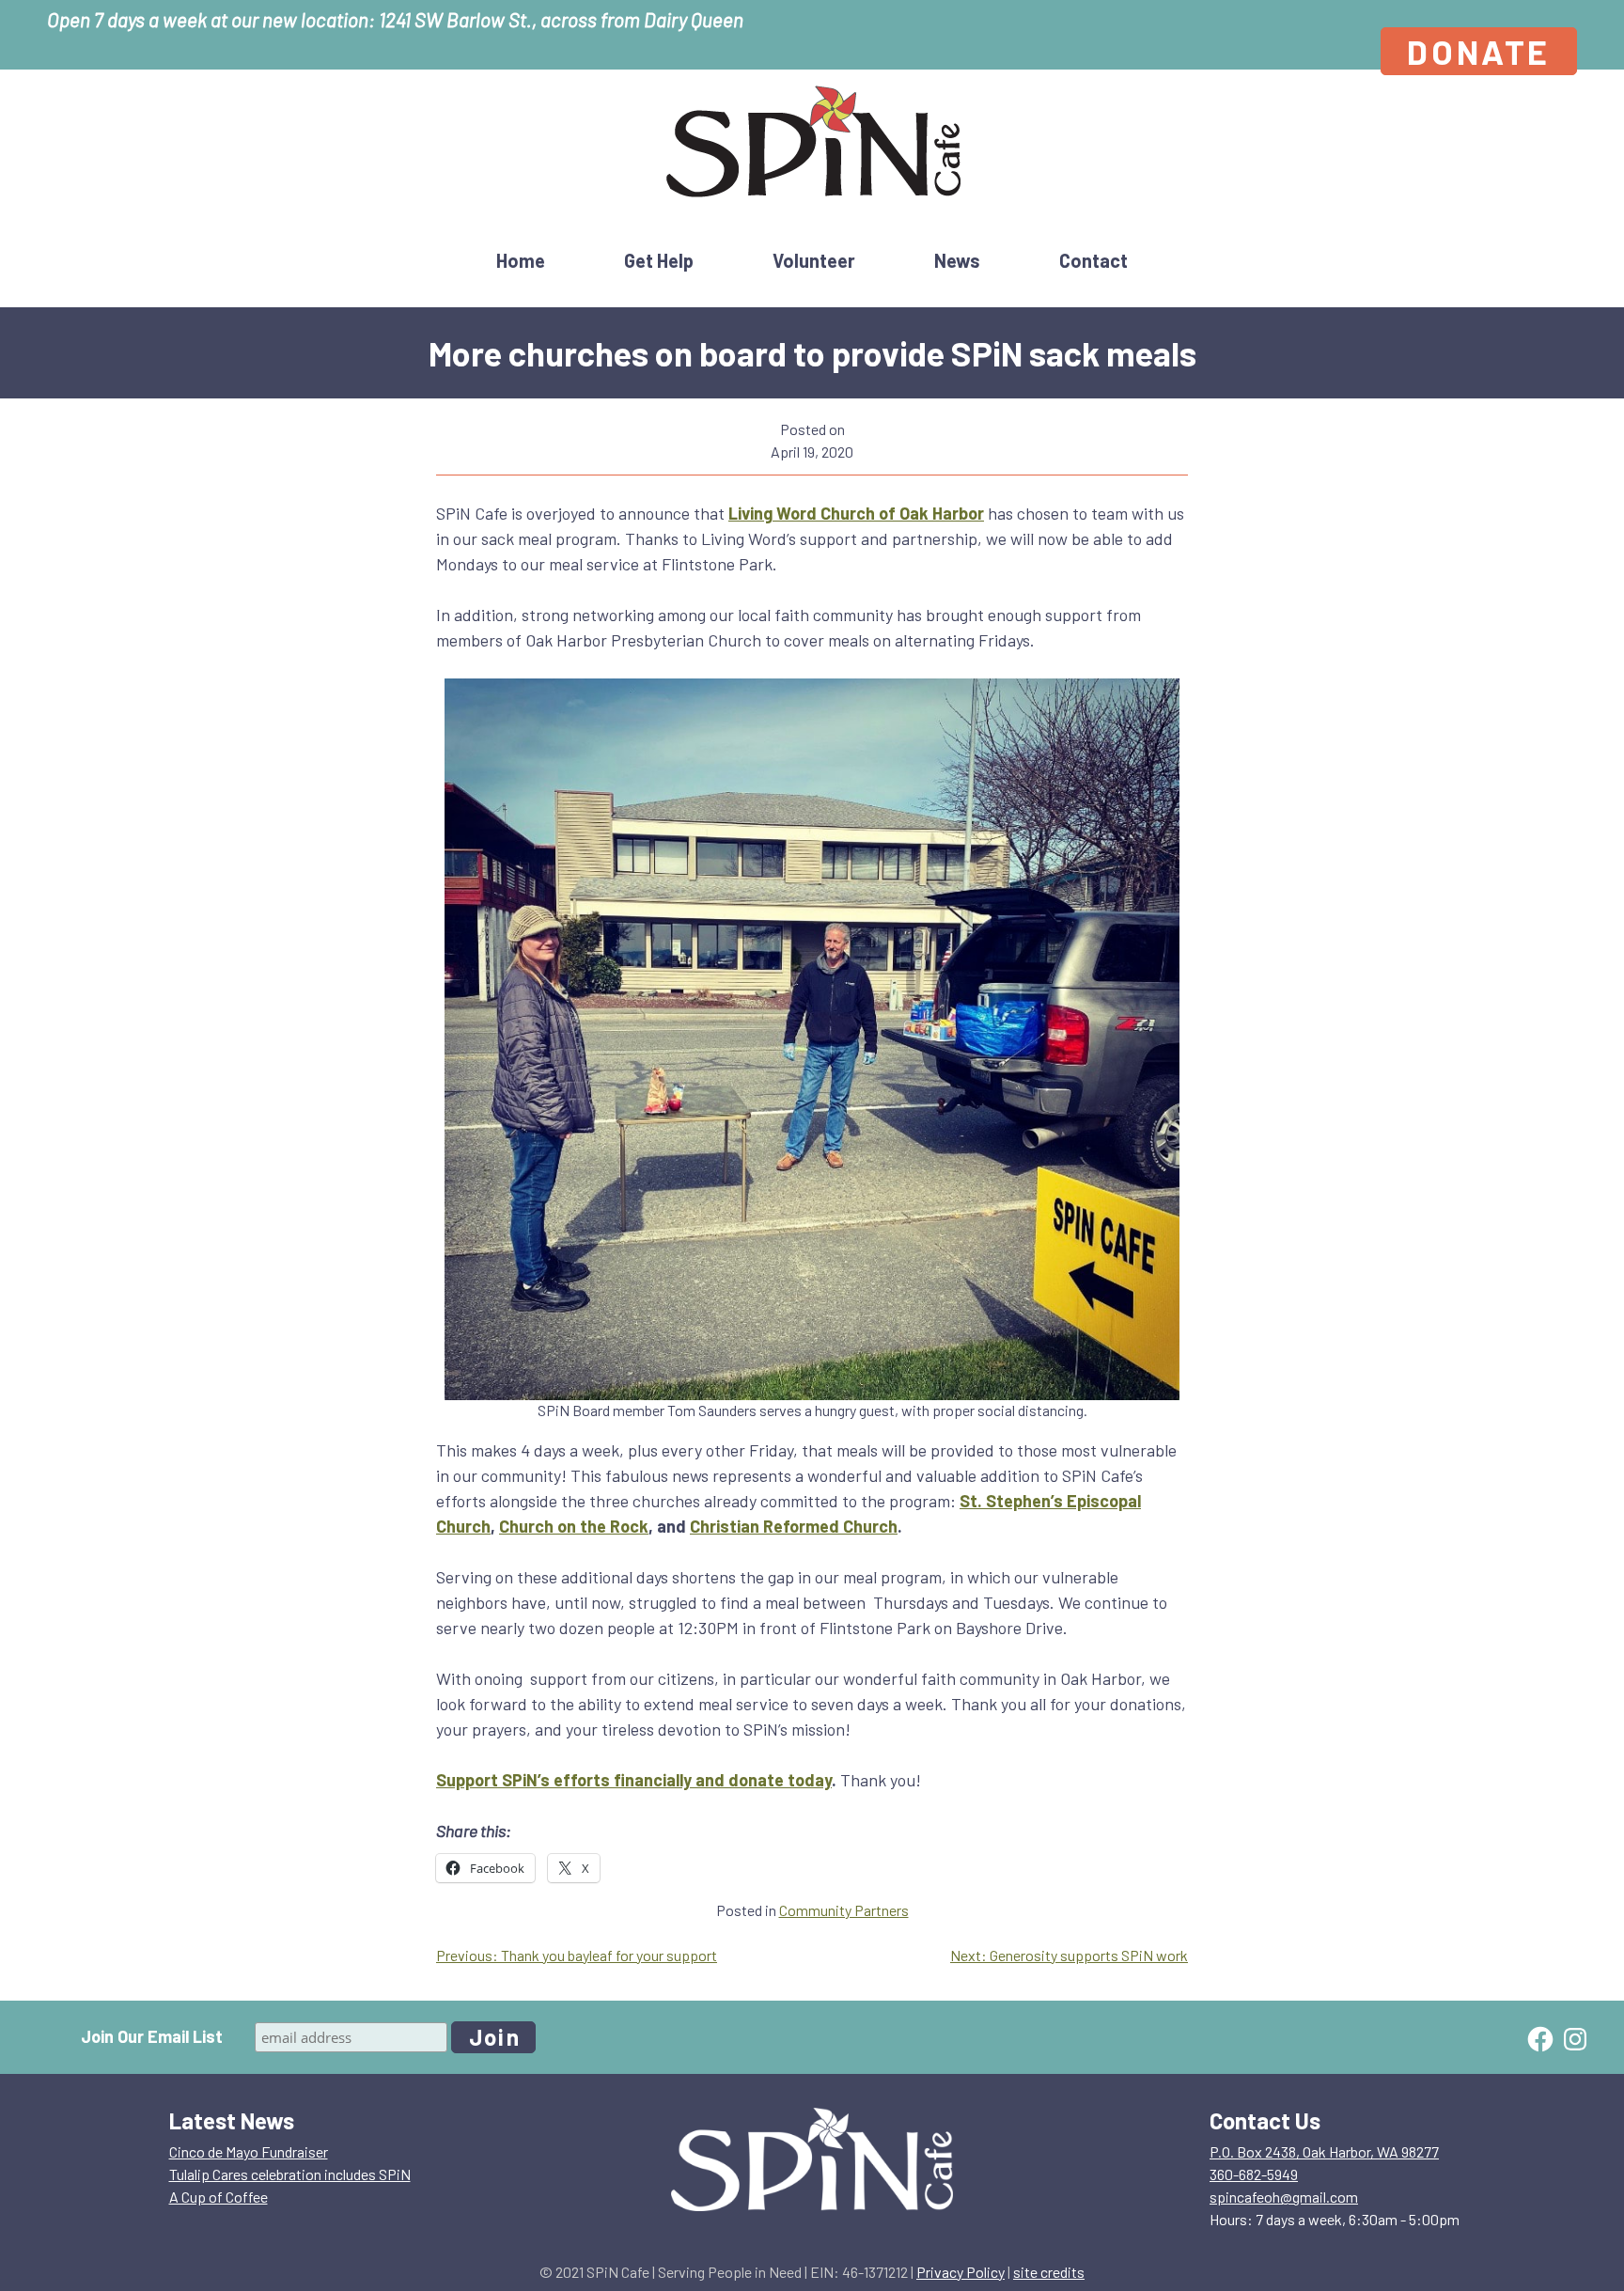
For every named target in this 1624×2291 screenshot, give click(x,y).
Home (521, 260)
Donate (1479, 51)
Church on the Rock (574, 1526)
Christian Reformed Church (794, 1526)
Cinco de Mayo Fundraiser (249, 2151)
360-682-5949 (1254, 2174)
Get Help (659, 260)
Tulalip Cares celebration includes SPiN (290, 2174)
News (957, 260)
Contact (1093, 260)
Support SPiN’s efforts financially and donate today (634, 1780)
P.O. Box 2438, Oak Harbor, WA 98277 (1324, 2151)
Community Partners (844, 1910)
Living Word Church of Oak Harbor (856, 513)
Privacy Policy (960, 2272)
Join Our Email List (152, 2036)
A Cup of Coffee (219, 2197)
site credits (1049, 2272)
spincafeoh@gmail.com (1284, 2197)
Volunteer (814, 260)
